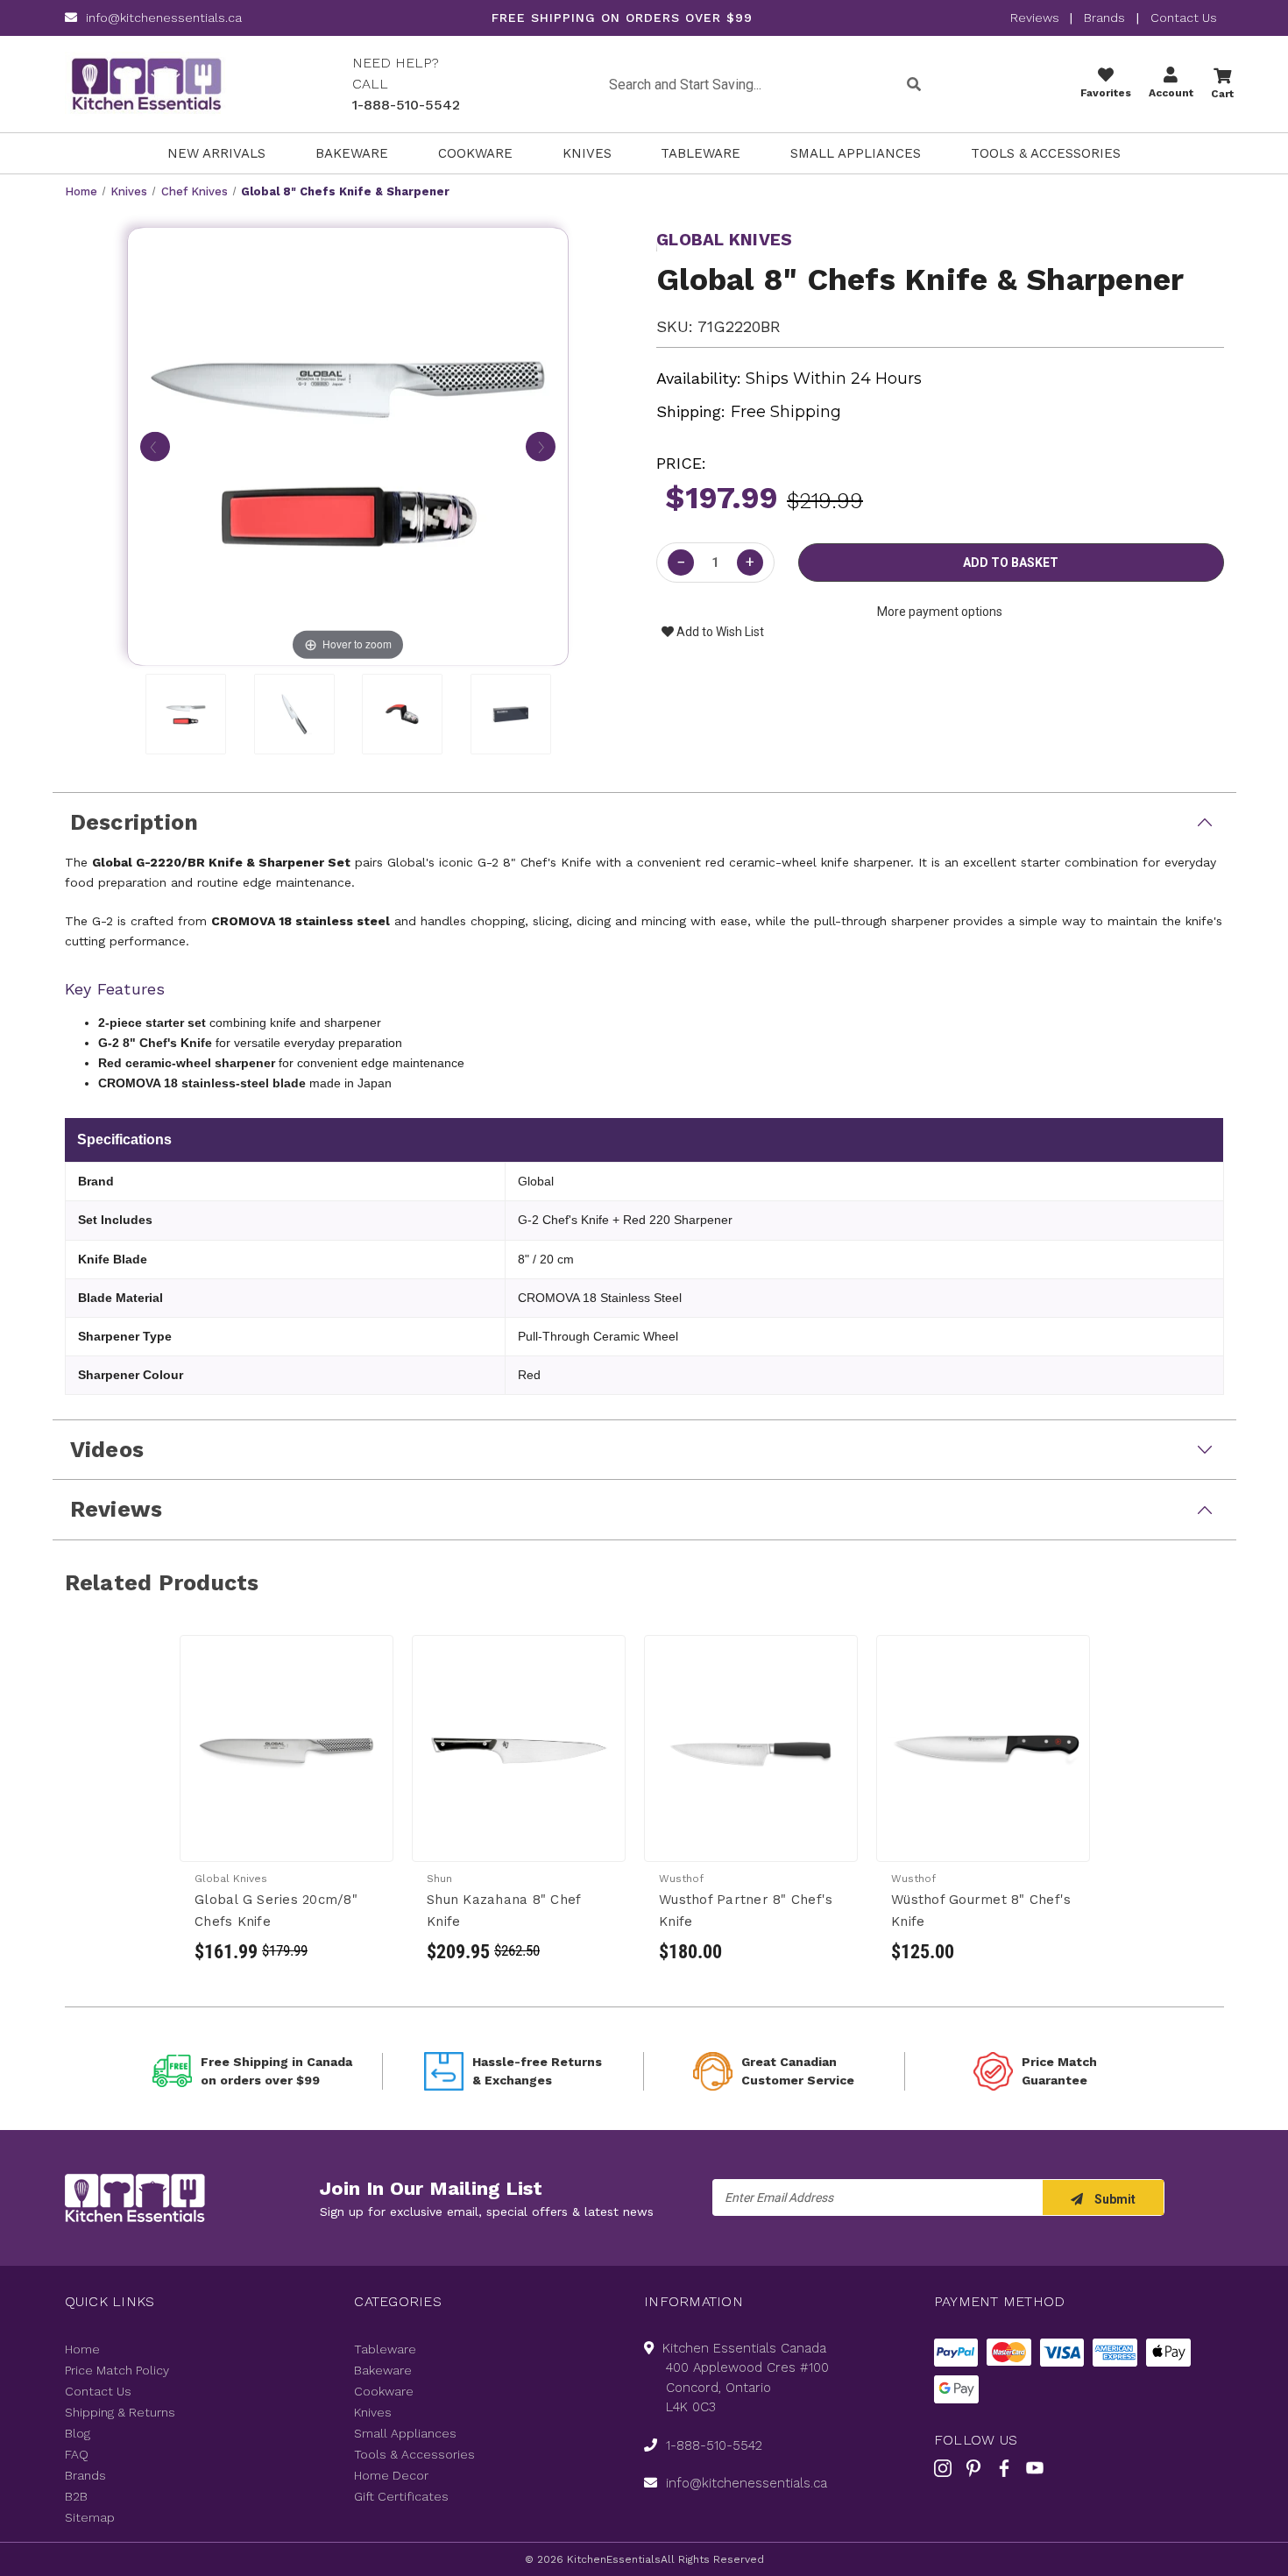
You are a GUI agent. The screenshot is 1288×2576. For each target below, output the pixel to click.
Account (1171, 93)
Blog (78, 2433)
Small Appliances (856, 153)
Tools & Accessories (1046, 153)
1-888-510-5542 (406, 105)
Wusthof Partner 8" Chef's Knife (746, 1911)
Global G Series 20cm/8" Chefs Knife (276, 1911)
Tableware (701, 153)
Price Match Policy (117, 2370)
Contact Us (1184, 18)
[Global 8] (186, 714)
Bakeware (352, 153)
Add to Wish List (719, 632)
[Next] (541, 445)
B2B (76, 2496)
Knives (587, 153)
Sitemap (90, 2517)
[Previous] (155, 445)
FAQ (77, 2454)
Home (82, 2349)
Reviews (1037, 18)
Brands (1104, 18)
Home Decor (391, 2475)
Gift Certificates (401, 2496)
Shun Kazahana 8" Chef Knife (503, 1911)
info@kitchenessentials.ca (164, 18)
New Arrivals (216, 153)
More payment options (940, 612)
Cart (1222, 94)
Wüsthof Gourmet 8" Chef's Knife (981, 1911)
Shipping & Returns (120, 2412)
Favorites (1106, 93)
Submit (1114, 2199)
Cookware (475, 153)
